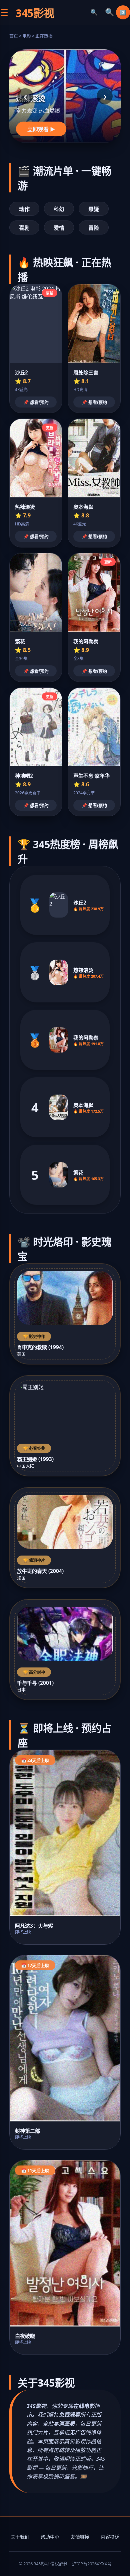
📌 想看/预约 (36, 402)
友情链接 (80, 2537)
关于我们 (20, 2537)
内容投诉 (110, 2537)
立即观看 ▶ (41, 129)
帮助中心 (50, 2537)
